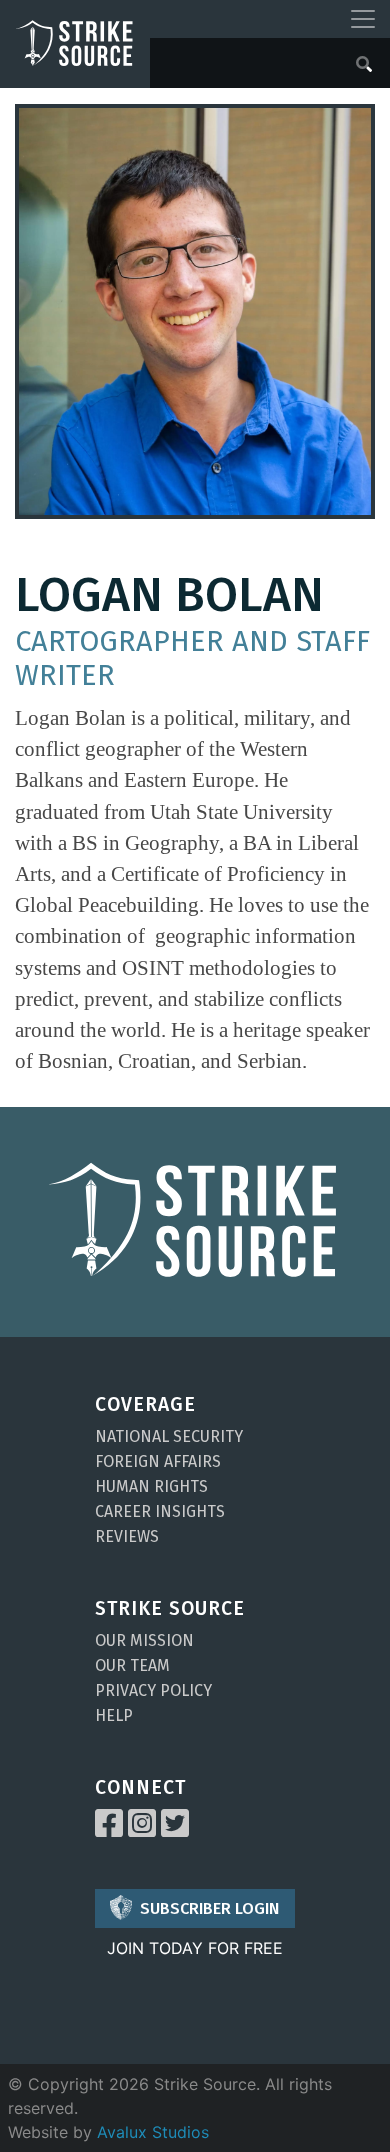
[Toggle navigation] (363, 19)
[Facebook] (109, 1829)
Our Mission (144, 1640)
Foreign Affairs (158, 1461)
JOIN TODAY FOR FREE (195, 1948)
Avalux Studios (153, 2132)
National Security (169, 1436)
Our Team (132, 1665)
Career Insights (160, 1511)
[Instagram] (142, 1829)
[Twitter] (175, 1829)
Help (114, 1715)
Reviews (127, 1536)
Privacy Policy (153, 1690)
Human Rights (151, 1486)
